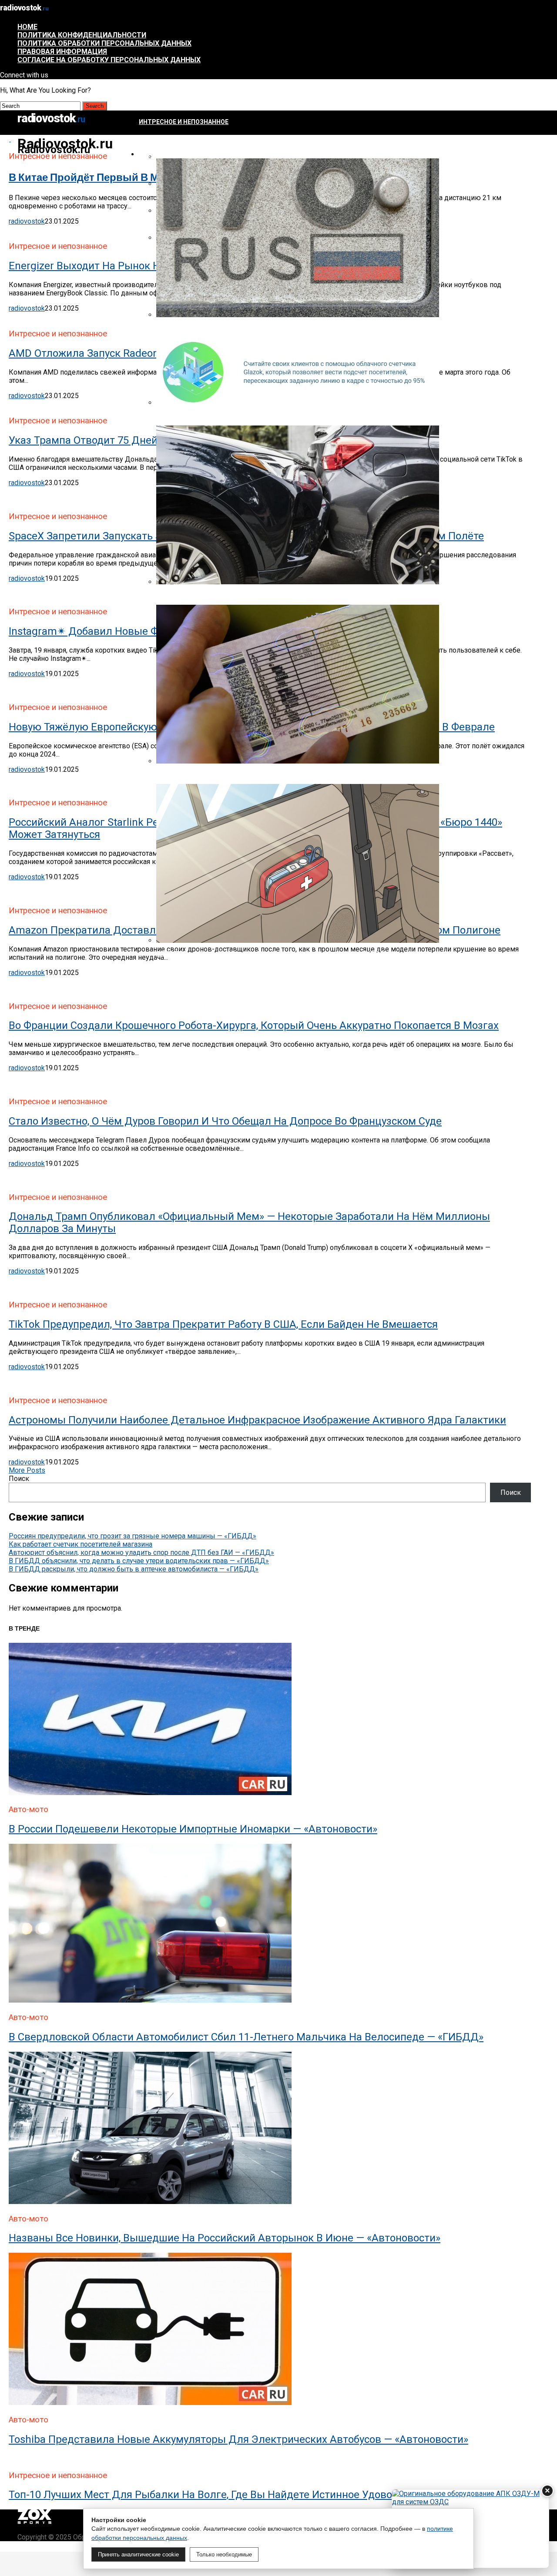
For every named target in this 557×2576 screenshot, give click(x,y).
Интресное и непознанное (184, 122)
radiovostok (27, 221)
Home (27, 27)
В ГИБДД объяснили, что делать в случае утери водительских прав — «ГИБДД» (139, 1561)
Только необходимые (224, 2554)
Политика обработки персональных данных (104, 43)
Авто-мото (158, 154)
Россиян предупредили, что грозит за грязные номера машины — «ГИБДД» (133, 1536)
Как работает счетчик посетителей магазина (81, 1544)
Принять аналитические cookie (138, 2554)
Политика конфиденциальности (82, 35)
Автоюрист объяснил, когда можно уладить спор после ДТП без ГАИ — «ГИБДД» (141, 1553)
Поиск (19, 1479)
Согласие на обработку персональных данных (109, 60)
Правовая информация (62, 52)
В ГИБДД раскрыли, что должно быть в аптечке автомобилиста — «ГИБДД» (134, 1569)
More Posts (27, 1470)
